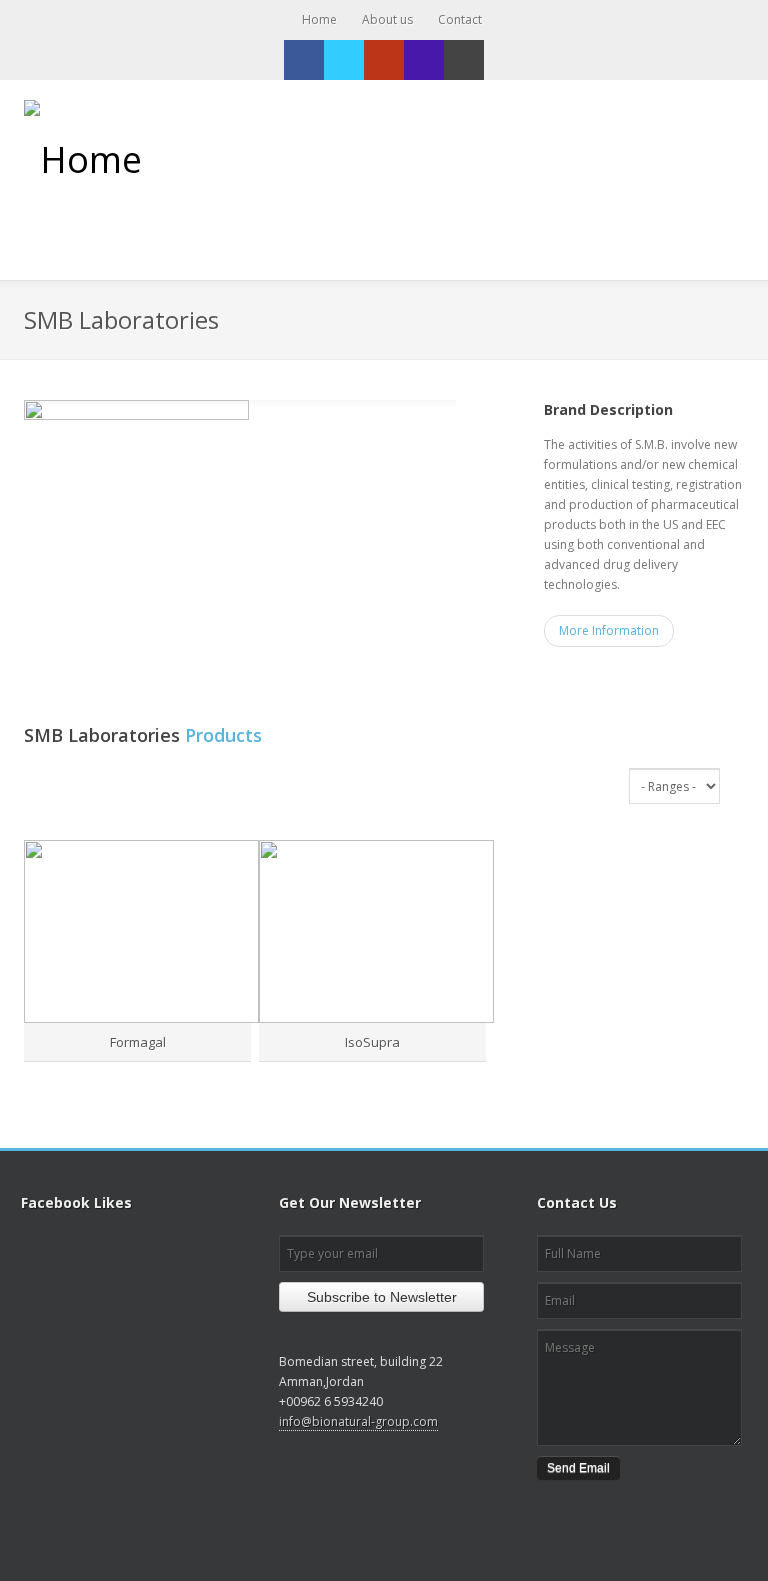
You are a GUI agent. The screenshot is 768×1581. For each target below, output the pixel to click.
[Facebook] (304, 60)
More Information (609, 630)
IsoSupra (372, 1042)
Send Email (578, 1468)
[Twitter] (344, 60)
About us (387, 19)
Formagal (138, 1042)
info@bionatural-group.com (358, 1421)
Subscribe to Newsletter (382, 1297)
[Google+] (384, 60)
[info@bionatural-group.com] (464, 60)
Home (319, 19)
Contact (460, 19)
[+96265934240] (424, 60)
